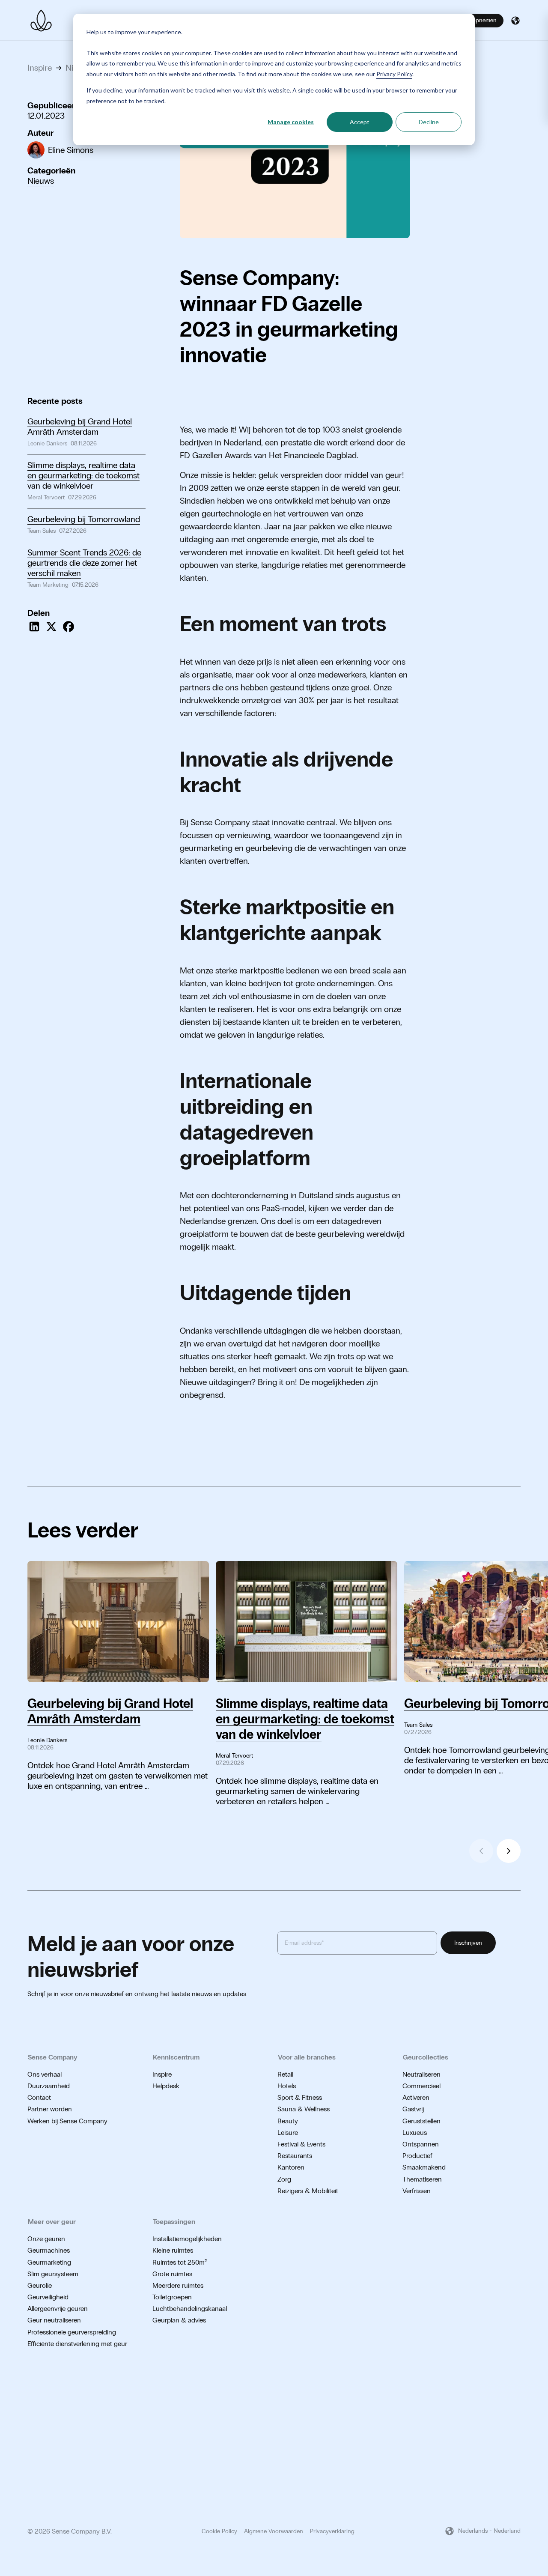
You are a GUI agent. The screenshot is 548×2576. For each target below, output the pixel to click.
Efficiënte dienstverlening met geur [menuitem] (77, 2344)
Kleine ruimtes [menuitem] (173, 2250)
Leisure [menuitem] (288, 2133)
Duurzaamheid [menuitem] (49, 2086)
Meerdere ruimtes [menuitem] (178, 2285)
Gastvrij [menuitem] (413, 2109)
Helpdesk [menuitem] (166, 2086)
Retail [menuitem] (285, 2074)
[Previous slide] (481, 1851)
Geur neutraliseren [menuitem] (54, 2320)
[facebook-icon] (503, 2392)
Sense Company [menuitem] (53, 2057)
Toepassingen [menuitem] (174, 2222)
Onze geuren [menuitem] (46, 2239)
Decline (429, 122)
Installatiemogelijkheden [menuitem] (187, 2239)
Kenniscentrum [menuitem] (176, 2057)
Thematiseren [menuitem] (422, 2179)
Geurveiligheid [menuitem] (48, 2297)
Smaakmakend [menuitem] (424, 2167)
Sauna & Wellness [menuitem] (304, 2109)
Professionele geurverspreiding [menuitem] (72, 2332)
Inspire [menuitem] (162, 2074)
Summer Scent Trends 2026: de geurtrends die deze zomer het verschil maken (84, 563)
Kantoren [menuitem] (291, 2167)
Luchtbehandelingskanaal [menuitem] (190, 2309)
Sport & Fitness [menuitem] (300, 2097)
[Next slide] (509, 1851)
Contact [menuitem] (39, 2097)
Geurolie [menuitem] (40, 2285)
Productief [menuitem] (417, 2156)
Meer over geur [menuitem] (52, 2222)
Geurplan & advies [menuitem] (179, 2320)
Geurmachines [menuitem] (49, 2250)
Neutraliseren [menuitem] (421, 2074)
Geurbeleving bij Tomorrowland (84, 519)
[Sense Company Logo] (41, 21)
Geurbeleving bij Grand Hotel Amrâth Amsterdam (80, 427)
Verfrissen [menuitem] (417, 2191)
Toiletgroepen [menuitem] (172, 2297)
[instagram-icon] (490, 2392)
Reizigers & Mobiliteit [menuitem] (308, 2191)
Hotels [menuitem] (287, 2086)
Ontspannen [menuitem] (421, 2144)
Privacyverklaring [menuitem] (332, 2531)
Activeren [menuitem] (416, 2097)
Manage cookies (291, 122)
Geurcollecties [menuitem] (426, 2057)
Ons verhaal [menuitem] (45, 2074)
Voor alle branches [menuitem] (307, 2057)
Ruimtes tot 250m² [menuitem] (180, 2262)
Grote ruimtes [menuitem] (172, 2274)
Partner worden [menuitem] (50, 2109)
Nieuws (41, 181)
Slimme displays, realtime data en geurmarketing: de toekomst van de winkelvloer (83, 475)
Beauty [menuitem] (288, 2121)
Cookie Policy (219, 2531)
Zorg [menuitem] (284, 2179)
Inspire (40, 68)
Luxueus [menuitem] (415, 2133)
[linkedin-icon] (517, 2392)
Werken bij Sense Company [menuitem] (67, 2121)
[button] (515, 21)
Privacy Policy (394, 74)
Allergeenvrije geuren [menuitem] (58, 2309)
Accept (360, 122)
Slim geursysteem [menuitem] (53, 2274)
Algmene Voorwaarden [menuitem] (274, 2531)
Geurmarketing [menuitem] (49, 2262)
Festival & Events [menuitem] (301, 2144)
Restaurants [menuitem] (295, 2156)
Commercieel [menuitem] (421, 2086)
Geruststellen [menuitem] (421, 2121)
